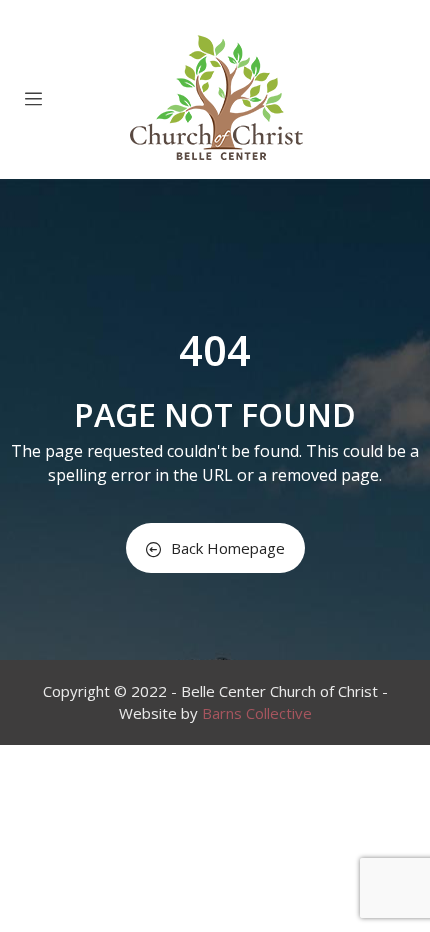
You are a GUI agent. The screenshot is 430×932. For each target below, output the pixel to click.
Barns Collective (257, 713)
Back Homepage (228, 548)
